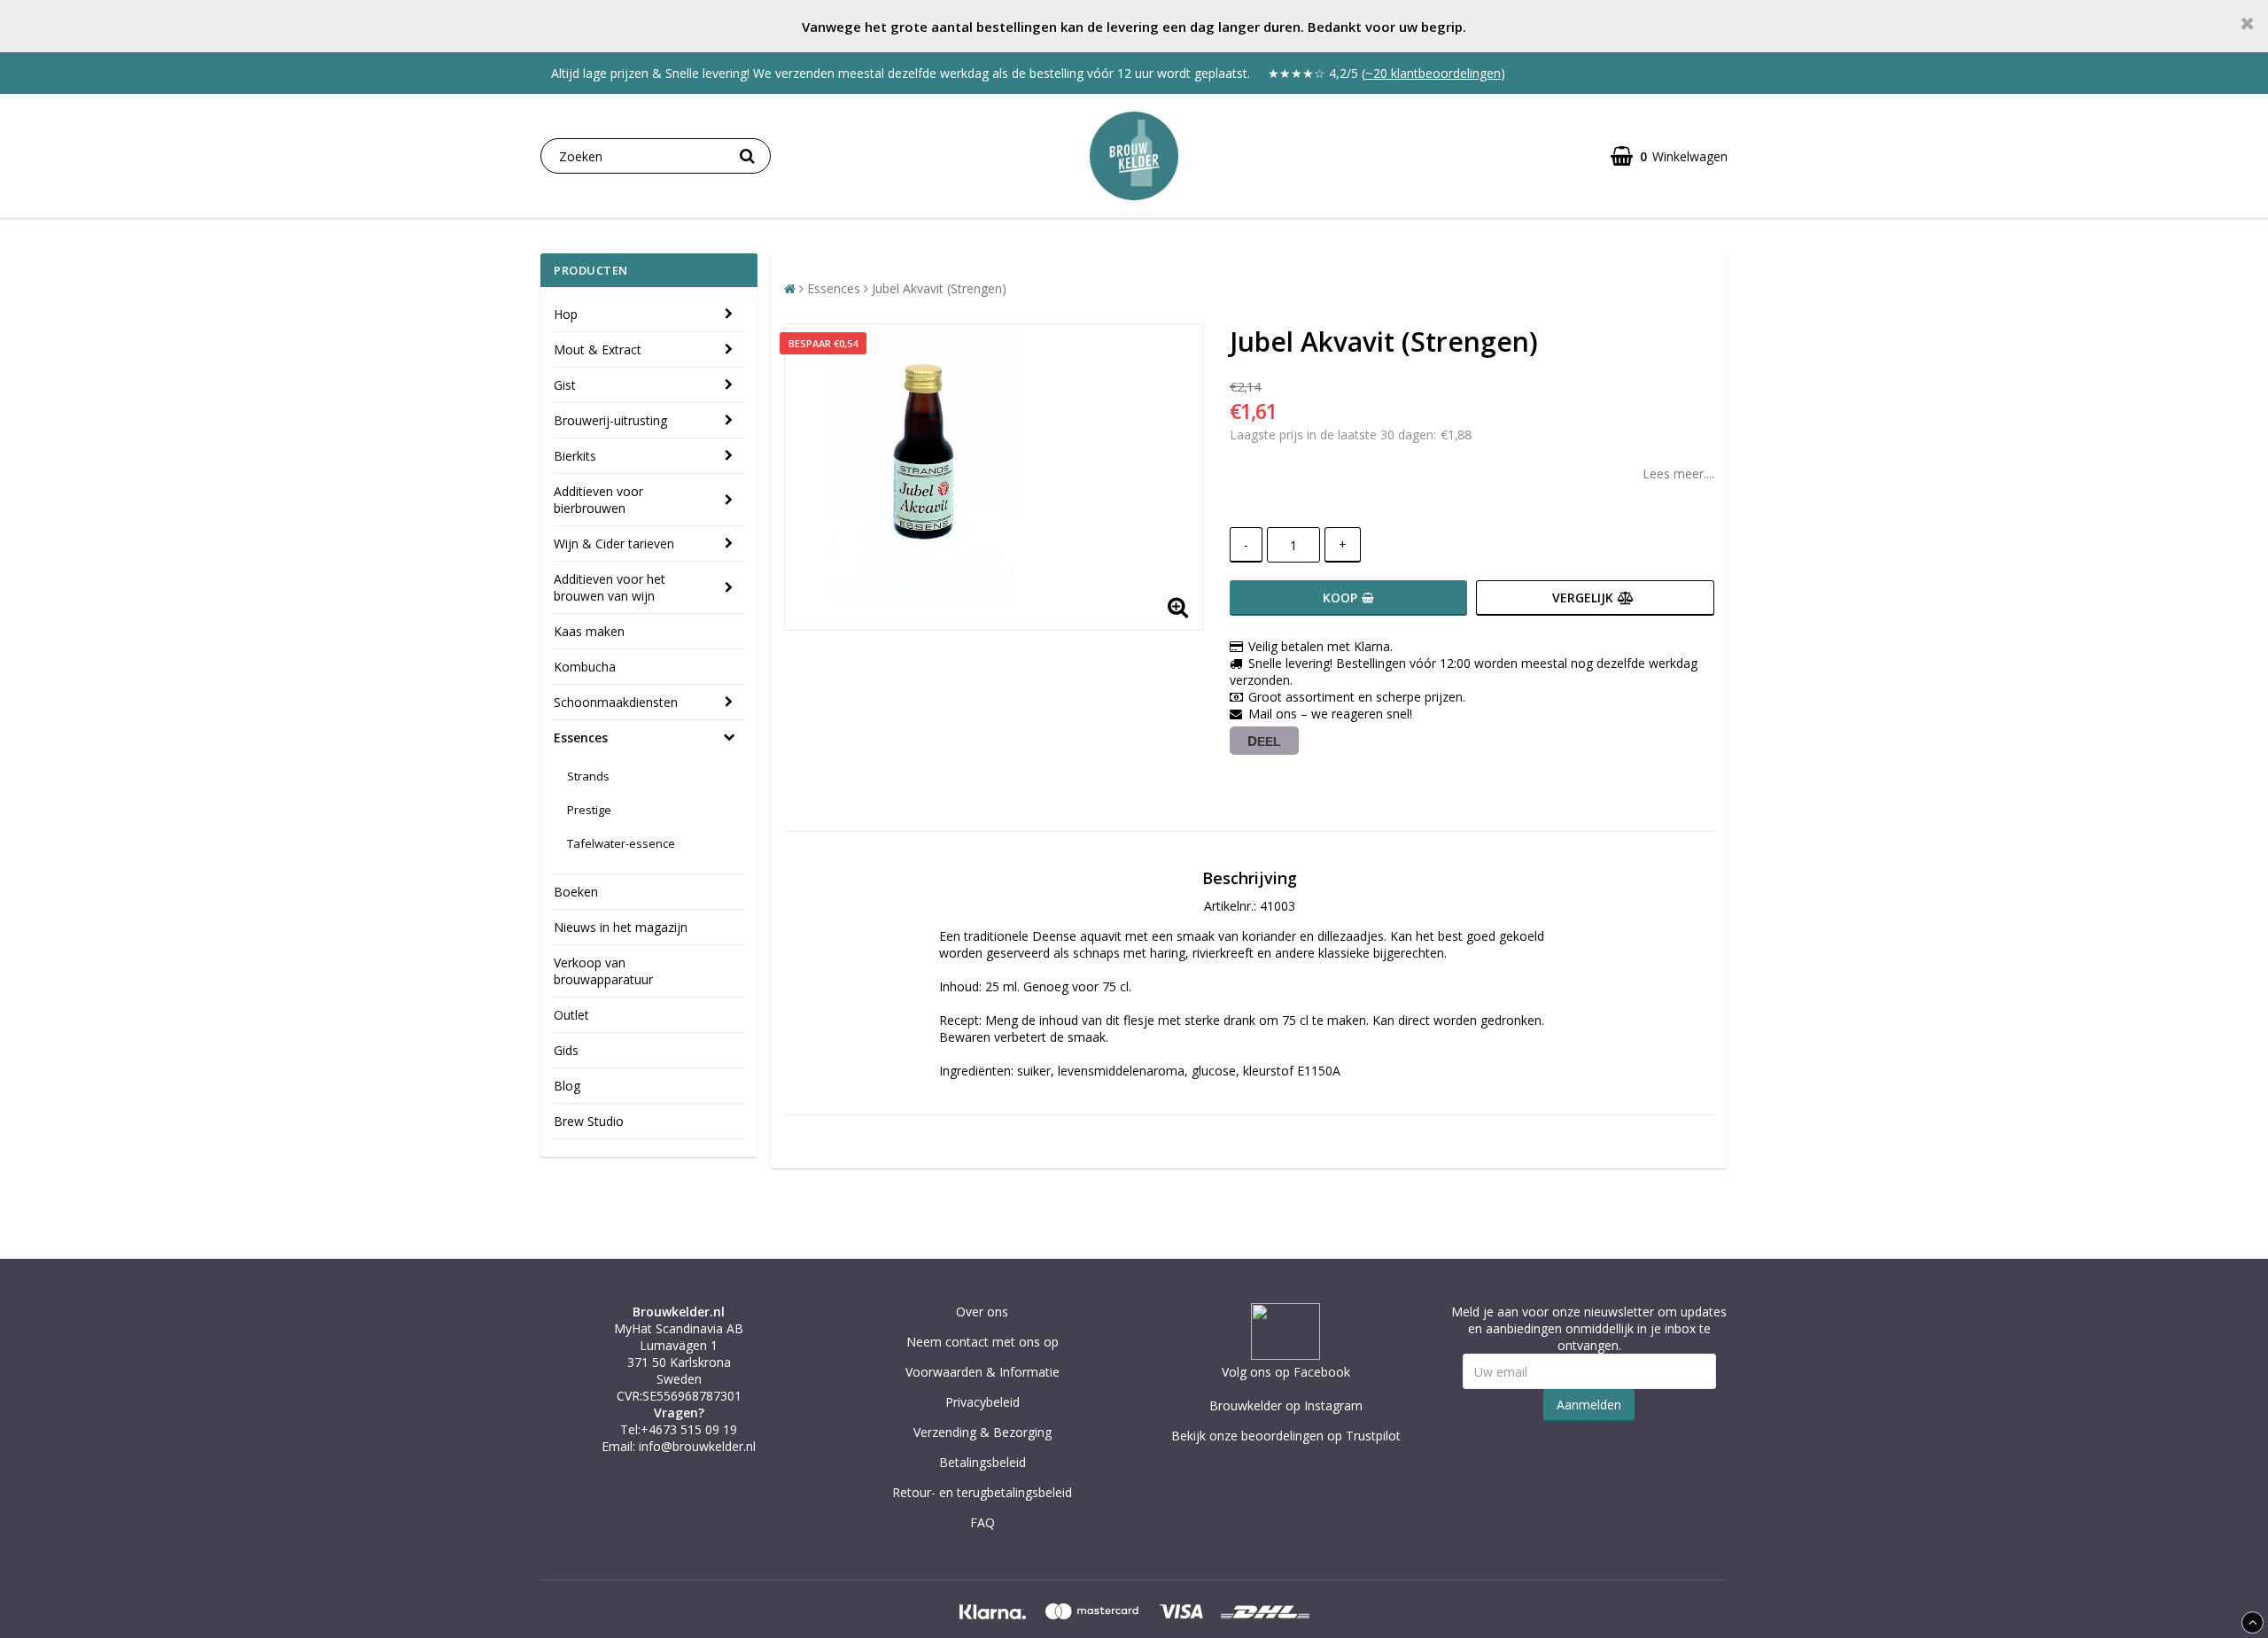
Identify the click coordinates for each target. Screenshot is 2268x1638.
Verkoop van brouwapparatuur (603, 971)
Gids (566, 1050)
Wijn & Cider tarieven (614, 543)
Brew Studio (589, 1121)
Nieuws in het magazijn (621, 927)
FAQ (983, 1522)
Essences (581, 737)
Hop (566, 314)
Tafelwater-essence (621, 843)
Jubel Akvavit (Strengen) (939, 288)
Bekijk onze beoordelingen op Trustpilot (1286, 1436)
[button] (1669, 156)
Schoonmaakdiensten (616, 702)
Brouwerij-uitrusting (610, 420)
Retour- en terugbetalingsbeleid (982, 1492)
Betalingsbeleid (983, 1462)
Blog (567, 1086)
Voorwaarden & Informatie (983, 1372)
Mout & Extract (598, 349)
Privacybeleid (983, 1402)
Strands (588, 776)
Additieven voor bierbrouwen (598, 500)
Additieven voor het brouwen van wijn (610, 587)
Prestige (589, 810)
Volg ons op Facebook (1286, 1372)
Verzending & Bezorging (983, 1432)
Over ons (982, 1312)
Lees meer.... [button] (1678, 474)
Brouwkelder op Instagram (1286, 1405)
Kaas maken (589, 631)
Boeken (576, 892)
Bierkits (575, 456)
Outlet (571, 1015)
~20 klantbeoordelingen (1433, 73)
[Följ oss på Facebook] (1285, 1355)
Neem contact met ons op (983, 1342)
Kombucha (585, 667)
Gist (565, 385)
